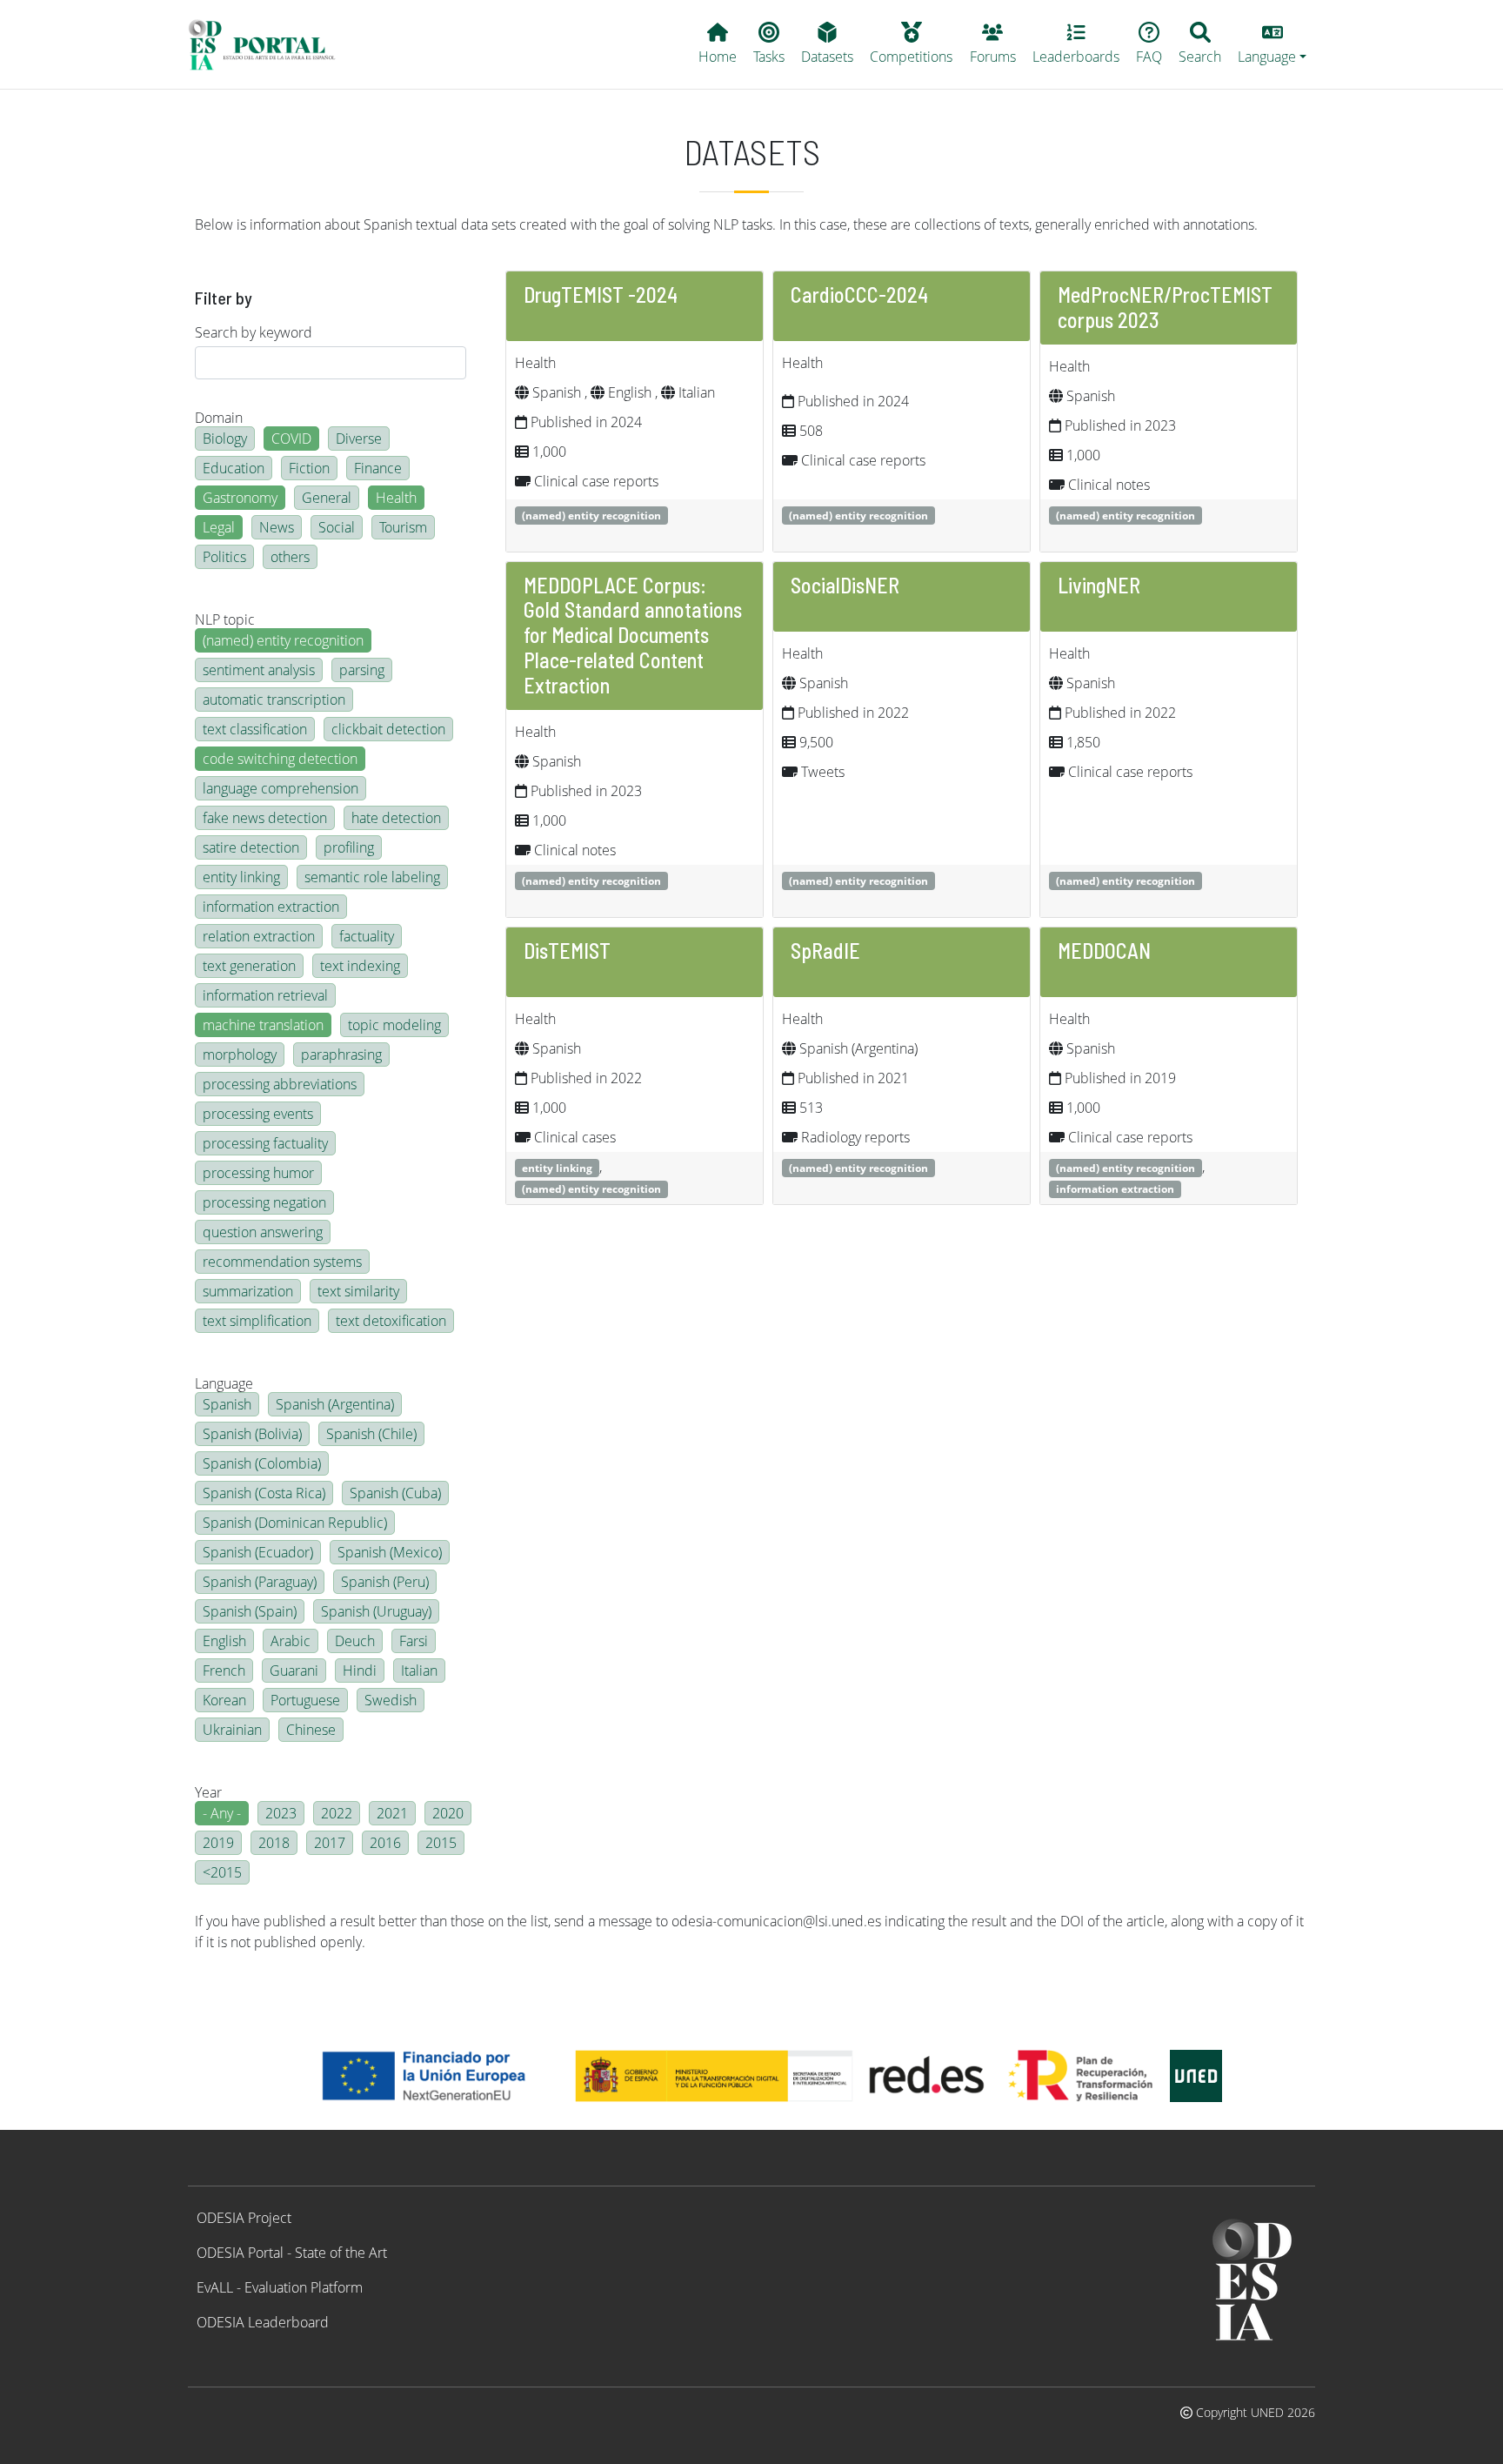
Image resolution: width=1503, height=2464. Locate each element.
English (224, 1641)
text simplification (257, 1321)
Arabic (291, 1641)
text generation (249, 966)
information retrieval (265, 995)
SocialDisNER (845, 585)
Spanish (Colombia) (262, 1463)
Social (337, 527)
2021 (392, 1813)
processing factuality (265, 1143)
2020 (448, 1813)
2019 (218, 1843)
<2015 (222, 1872)
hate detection (396, 818)
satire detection (251, 847)
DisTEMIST (567, 951)
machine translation (263, 1025)
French (224, 1671)
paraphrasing (341, 1055)
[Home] (269, 44)
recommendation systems (282, 1262)
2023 (281, 1813)
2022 (337, 1813)
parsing (362, 670)
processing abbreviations (280, 1084)
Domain (219, 418)
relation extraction (259, 936)
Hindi (360, 1671)
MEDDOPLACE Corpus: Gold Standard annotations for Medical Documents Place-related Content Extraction (633, 635)
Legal (219, 527)
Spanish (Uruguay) (376, 1611)
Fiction (309, 468)
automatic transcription (274, 700)
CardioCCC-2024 (859, 295)
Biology (225, 439)
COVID (291, 439)
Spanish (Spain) (250, 1611)
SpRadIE (825, 951)
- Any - (222, 1813)
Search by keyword (254, 332)
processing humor (258, 1173)
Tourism (403, 527)
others (290, 557)
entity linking (241, 877)
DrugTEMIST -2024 (601, 295)
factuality (367, 936)
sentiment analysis (259, 670)
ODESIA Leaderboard (263, 2322)
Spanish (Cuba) (395, 1493)
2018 (274, 1843)
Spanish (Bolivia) (252, 1434)
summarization (248, 1291)
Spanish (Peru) (385, 1582)
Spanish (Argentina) (335, 1404)
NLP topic (225, 619)
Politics (224, 557)
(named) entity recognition (283, 640)
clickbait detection (388, 729)
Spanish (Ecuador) (258, 1552)
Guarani (294, 1671)
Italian (419, 1671)
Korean (224, 1700)
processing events (258, 1114)
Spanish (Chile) (371, 1434)
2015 (441, 1843)
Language (224, 1383)
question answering (263, 1232)
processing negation (264, 1202)
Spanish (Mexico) (390, 1552)
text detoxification (391, 1321)
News (277, 527)
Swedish (391, 1700)
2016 (385, 1843)
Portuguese (305, 1700)
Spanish (227, 1404)
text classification (255, 729)
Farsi (414, 1641)
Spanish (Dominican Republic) (295, 1523)
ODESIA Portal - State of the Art (292, 2253)
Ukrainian (232, 1730)
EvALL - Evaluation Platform (280, 2287)
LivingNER (1099, 585)
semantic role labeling (372, 877)
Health (396, 498)
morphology (240, 1055)
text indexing (360, 966)
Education (234, 468)
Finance (378, 468)
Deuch (355, 1641)
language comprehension (281, 788)
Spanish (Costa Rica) (264, 1493)
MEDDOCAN (1104, 951)
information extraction (271, 907)
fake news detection (265, 818)
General (327, 498)
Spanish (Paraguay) (260, 1582)
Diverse (359, 439)
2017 (330, 1843)
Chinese (311, 1730)
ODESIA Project (244, 2218)
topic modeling (394, 1025)
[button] (1273, 44)
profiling (349, 847)
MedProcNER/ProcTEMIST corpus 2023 (1165, 307)
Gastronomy (240, 498)
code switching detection (280, 759)
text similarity (358, 1291)
